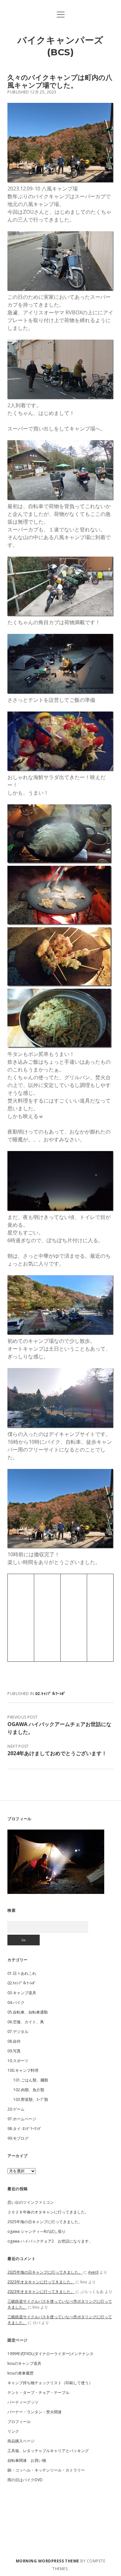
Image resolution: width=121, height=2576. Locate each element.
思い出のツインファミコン (31, 2202)
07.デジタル (18, 2032)
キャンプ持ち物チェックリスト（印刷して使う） (50, 2383)
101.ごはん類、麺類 (31, 2080)
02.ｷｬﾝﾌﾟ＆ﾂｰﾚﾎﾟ (50, 1694)
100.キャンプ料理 (23, 2070)
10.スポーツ (18, 2061)
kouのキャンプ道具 (24, 2363)
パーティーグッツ (23, 2402)
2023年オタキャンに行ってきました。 (41, 2282)
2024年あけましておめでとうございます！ (57, 1753)
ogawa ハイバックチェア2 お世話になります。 (50, 2241)
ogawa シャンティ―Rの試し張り (36, 2231)
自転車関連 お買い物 (27, 2460)
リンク (13, 2431)
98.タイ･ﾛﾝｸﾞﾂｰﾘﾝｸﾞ (25, 2129)
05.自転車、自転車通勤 (28, 2012)
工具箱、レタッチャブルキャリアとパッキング (48, 2451)
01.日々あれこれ (22, 1973)
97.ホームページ (22, 2119)
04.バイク (16, 2002)
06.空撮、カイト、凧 (26, 2022)
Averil (93, 2272)
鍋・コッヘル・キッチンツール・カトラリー (46, 2470)
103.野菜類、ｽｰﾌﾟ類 (31, 2099)
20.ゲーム (16, 2109)
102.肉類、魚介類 (29, 2090)
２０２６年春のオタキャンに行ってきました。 (48, 2212)
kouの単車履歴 (20, 2373)
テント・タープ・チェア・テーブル (38, 2392)
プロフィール (19, 2422)
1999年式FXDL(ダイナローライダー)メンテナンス (50, 2354)
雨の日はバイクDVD (25, 2480)
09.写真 (14, 2051)
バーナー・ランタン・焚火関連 (35, 2412)
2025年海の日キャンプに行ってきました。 (45, 2222)
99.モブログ (18, 2138)
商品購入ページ (21, 2441)
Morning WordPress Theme (48, 2561)
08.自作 (14, 2041)
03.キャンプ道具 (22, 1993)
